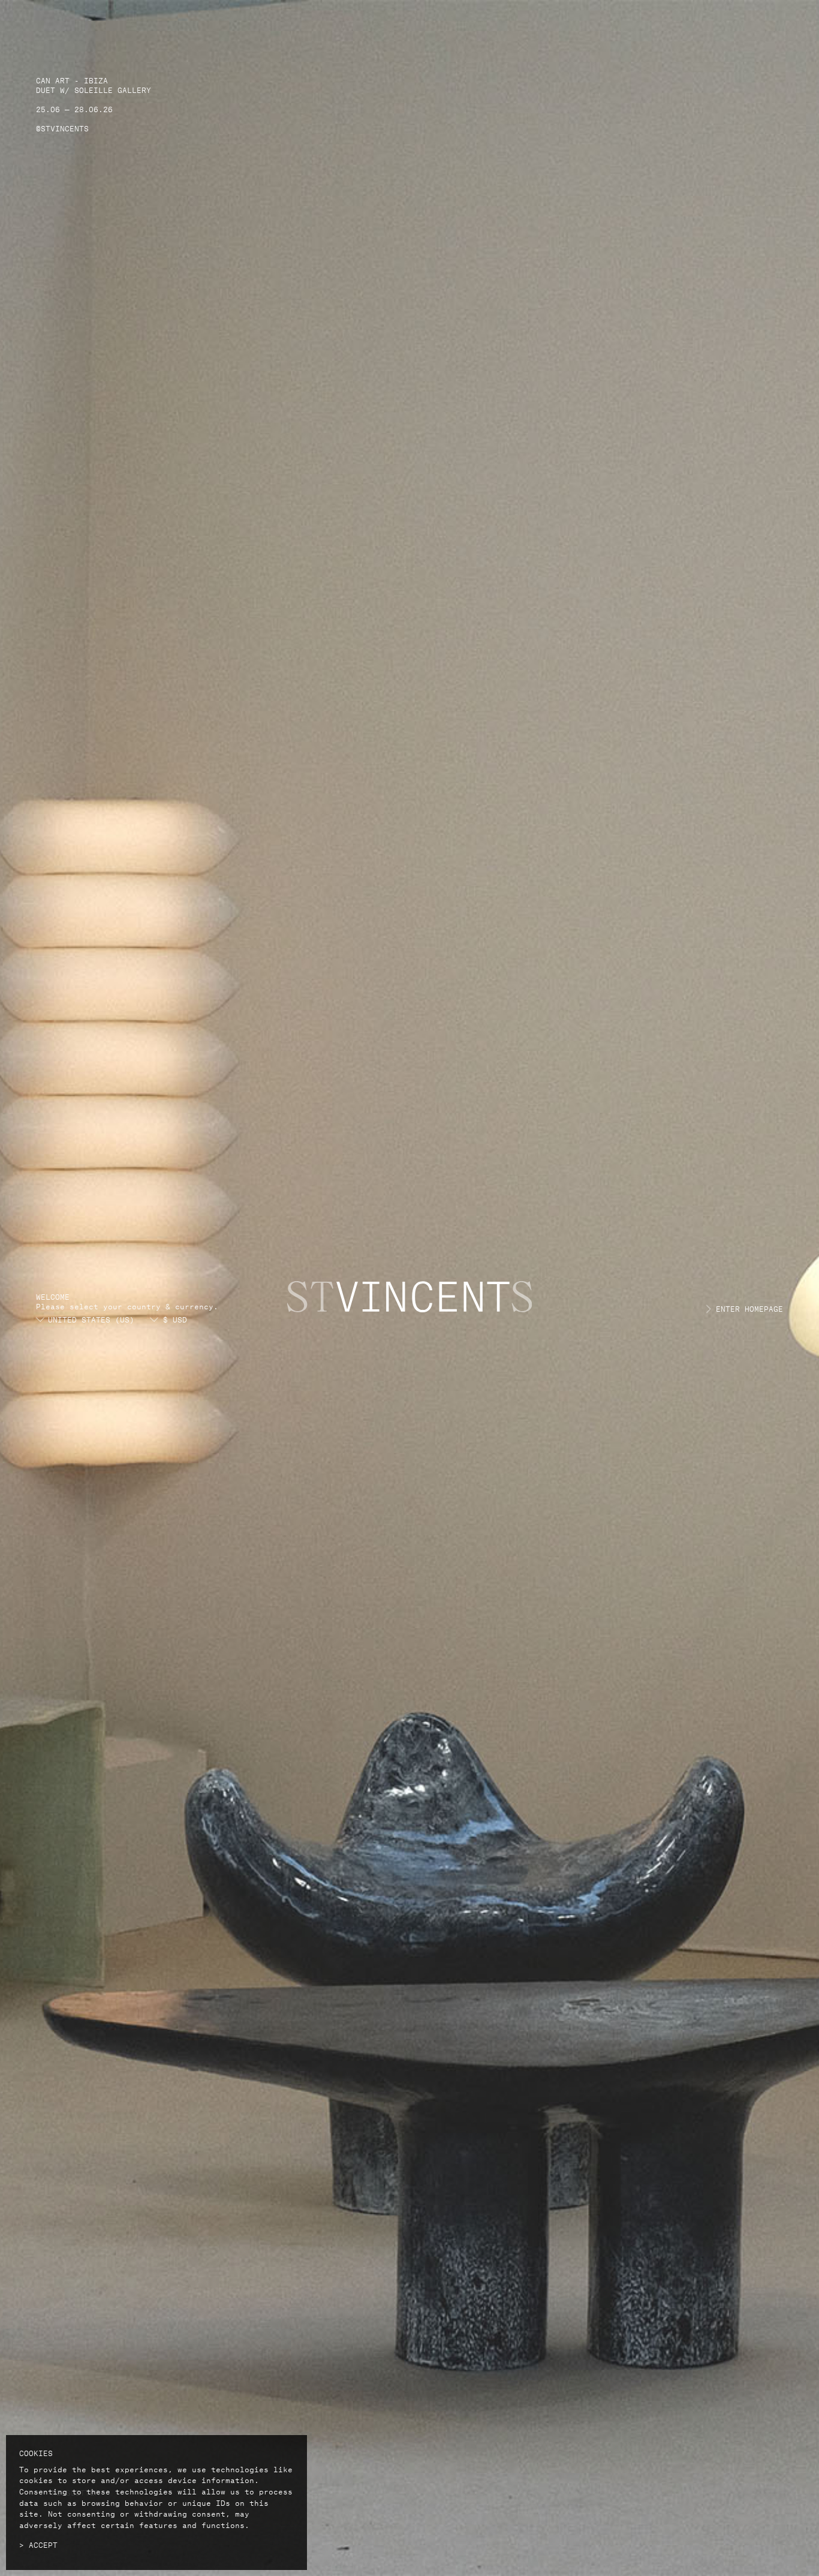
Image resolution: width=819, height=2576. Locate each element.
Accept (43, 2544)
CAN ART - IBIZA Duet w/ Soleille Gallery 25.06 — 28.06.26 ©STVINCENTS (94, 103)
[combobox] (146, 1319)
